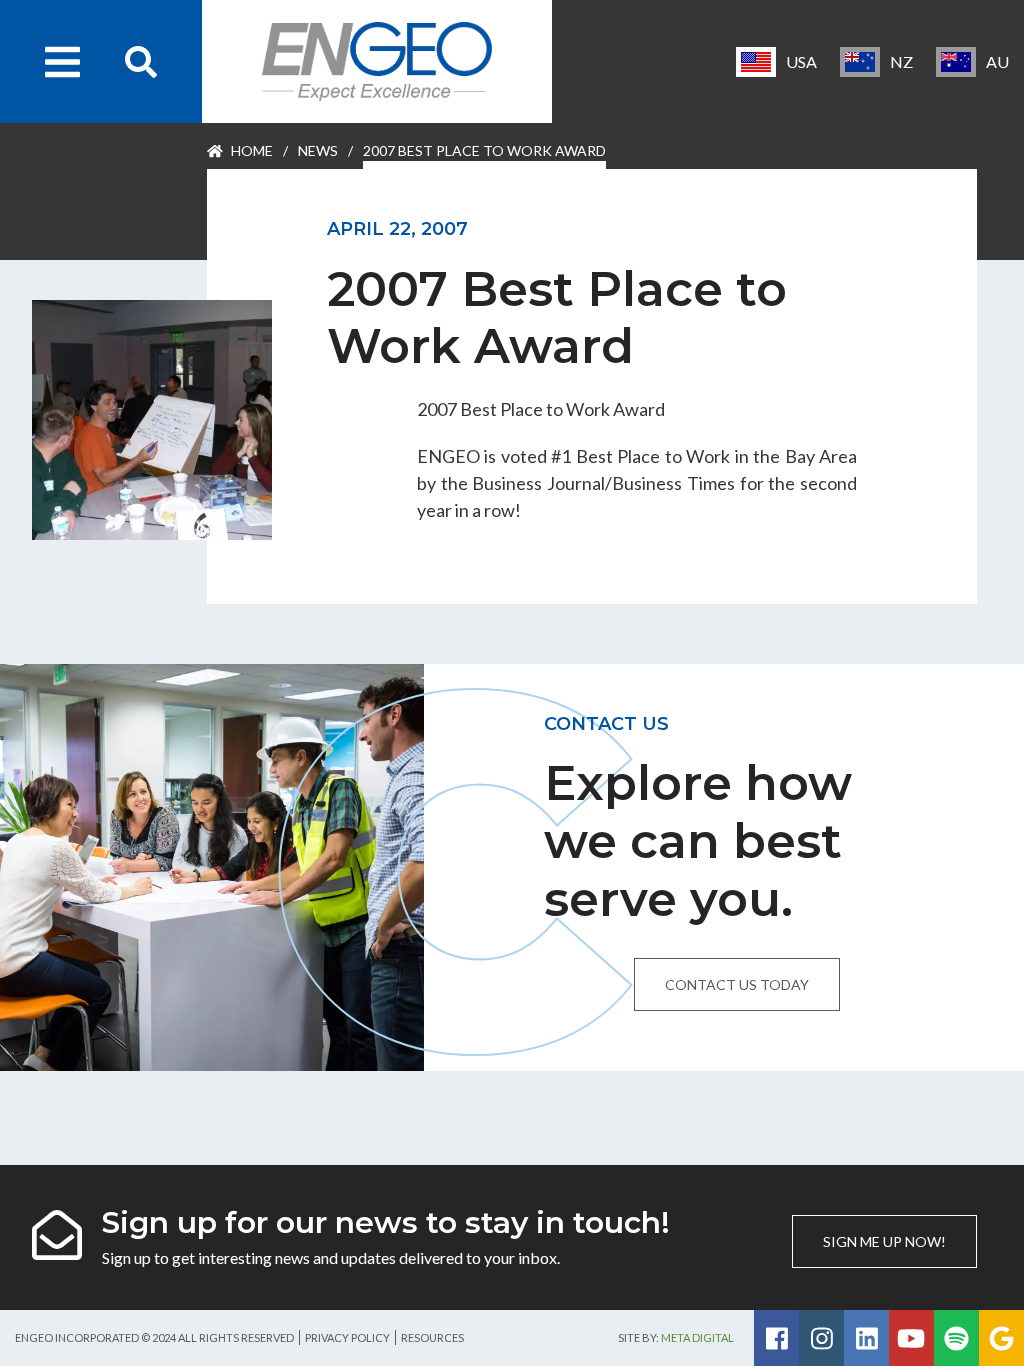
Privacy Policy (347, 1337)
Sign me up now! (884, 1241)
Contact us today (737, 984)
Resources (432, 1337)
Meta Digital (697, 1337)
